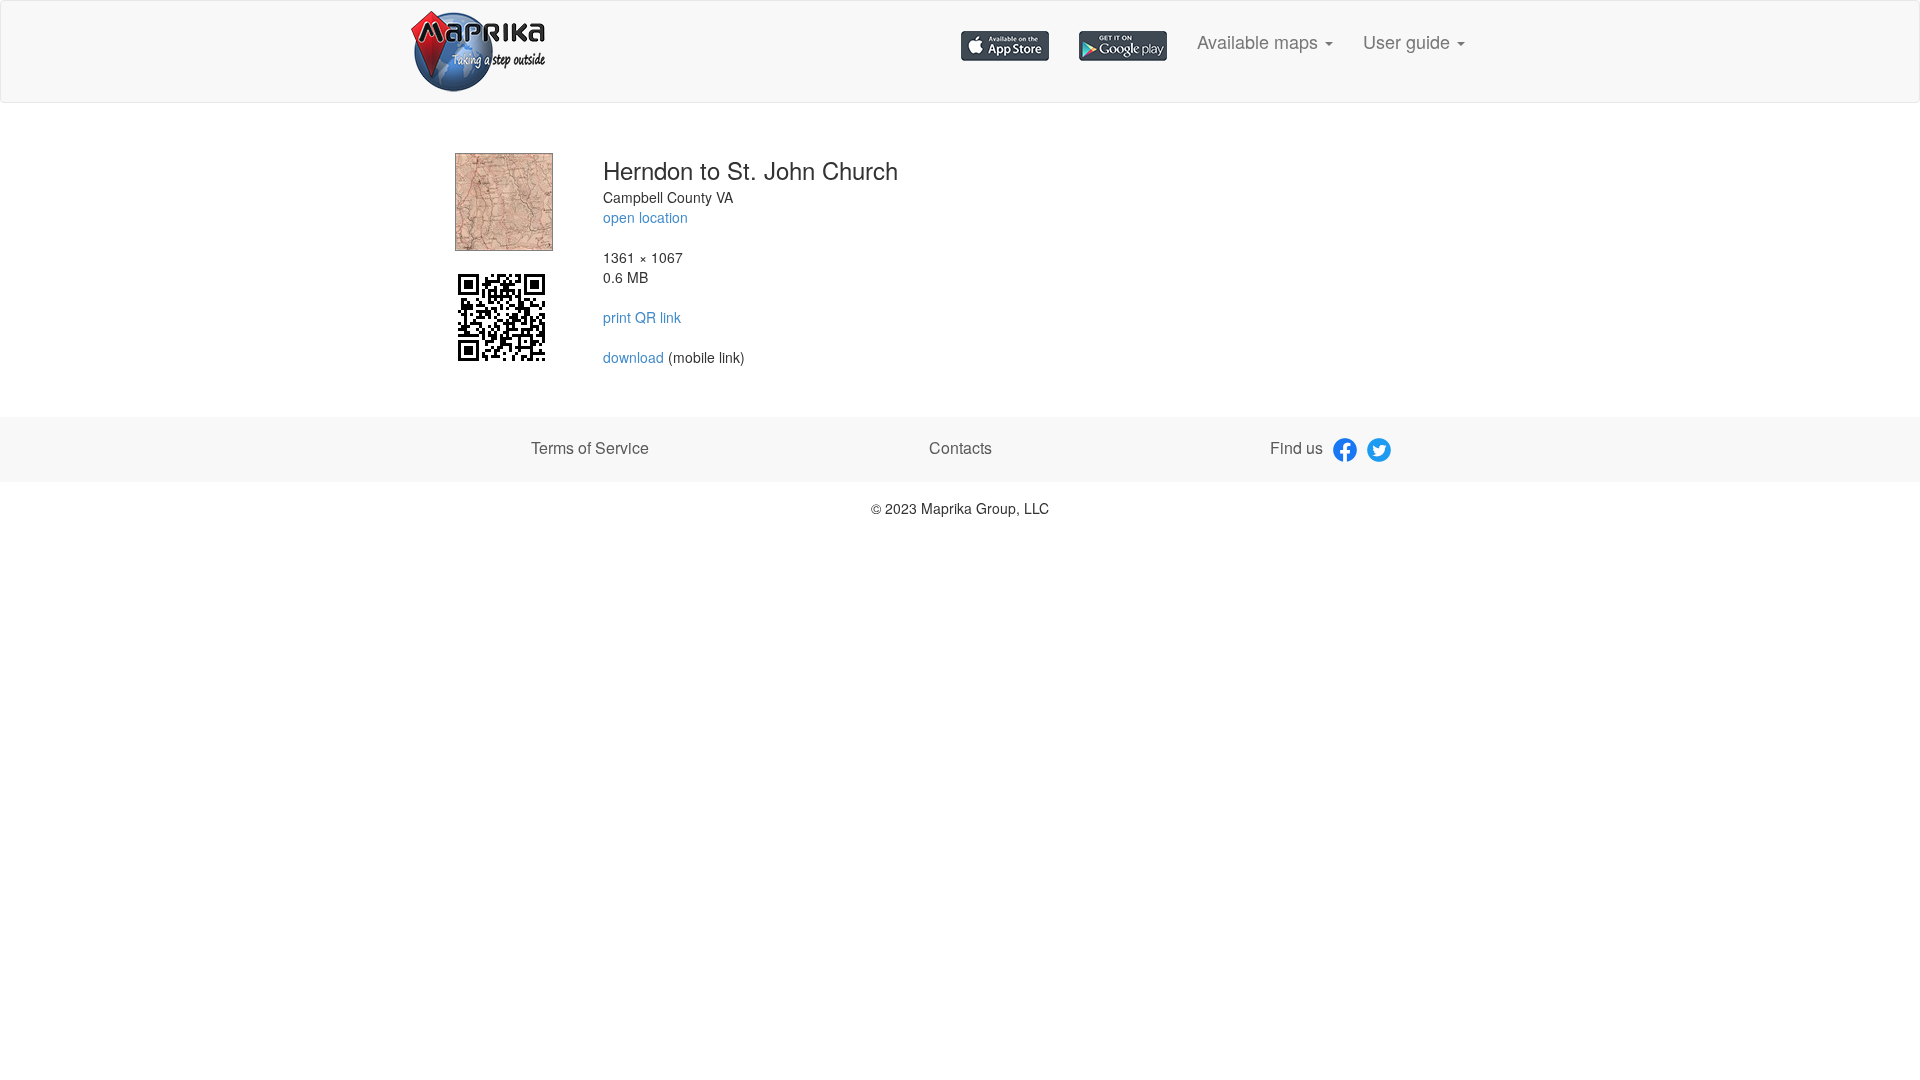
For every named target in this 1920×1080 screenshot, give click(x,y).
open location (645, 217)
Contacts (960, 447)
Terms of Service (590, 447)
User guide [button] (1409, 41)
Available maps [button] (1260, 41)
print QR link (642, 317)
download (635, 357)
